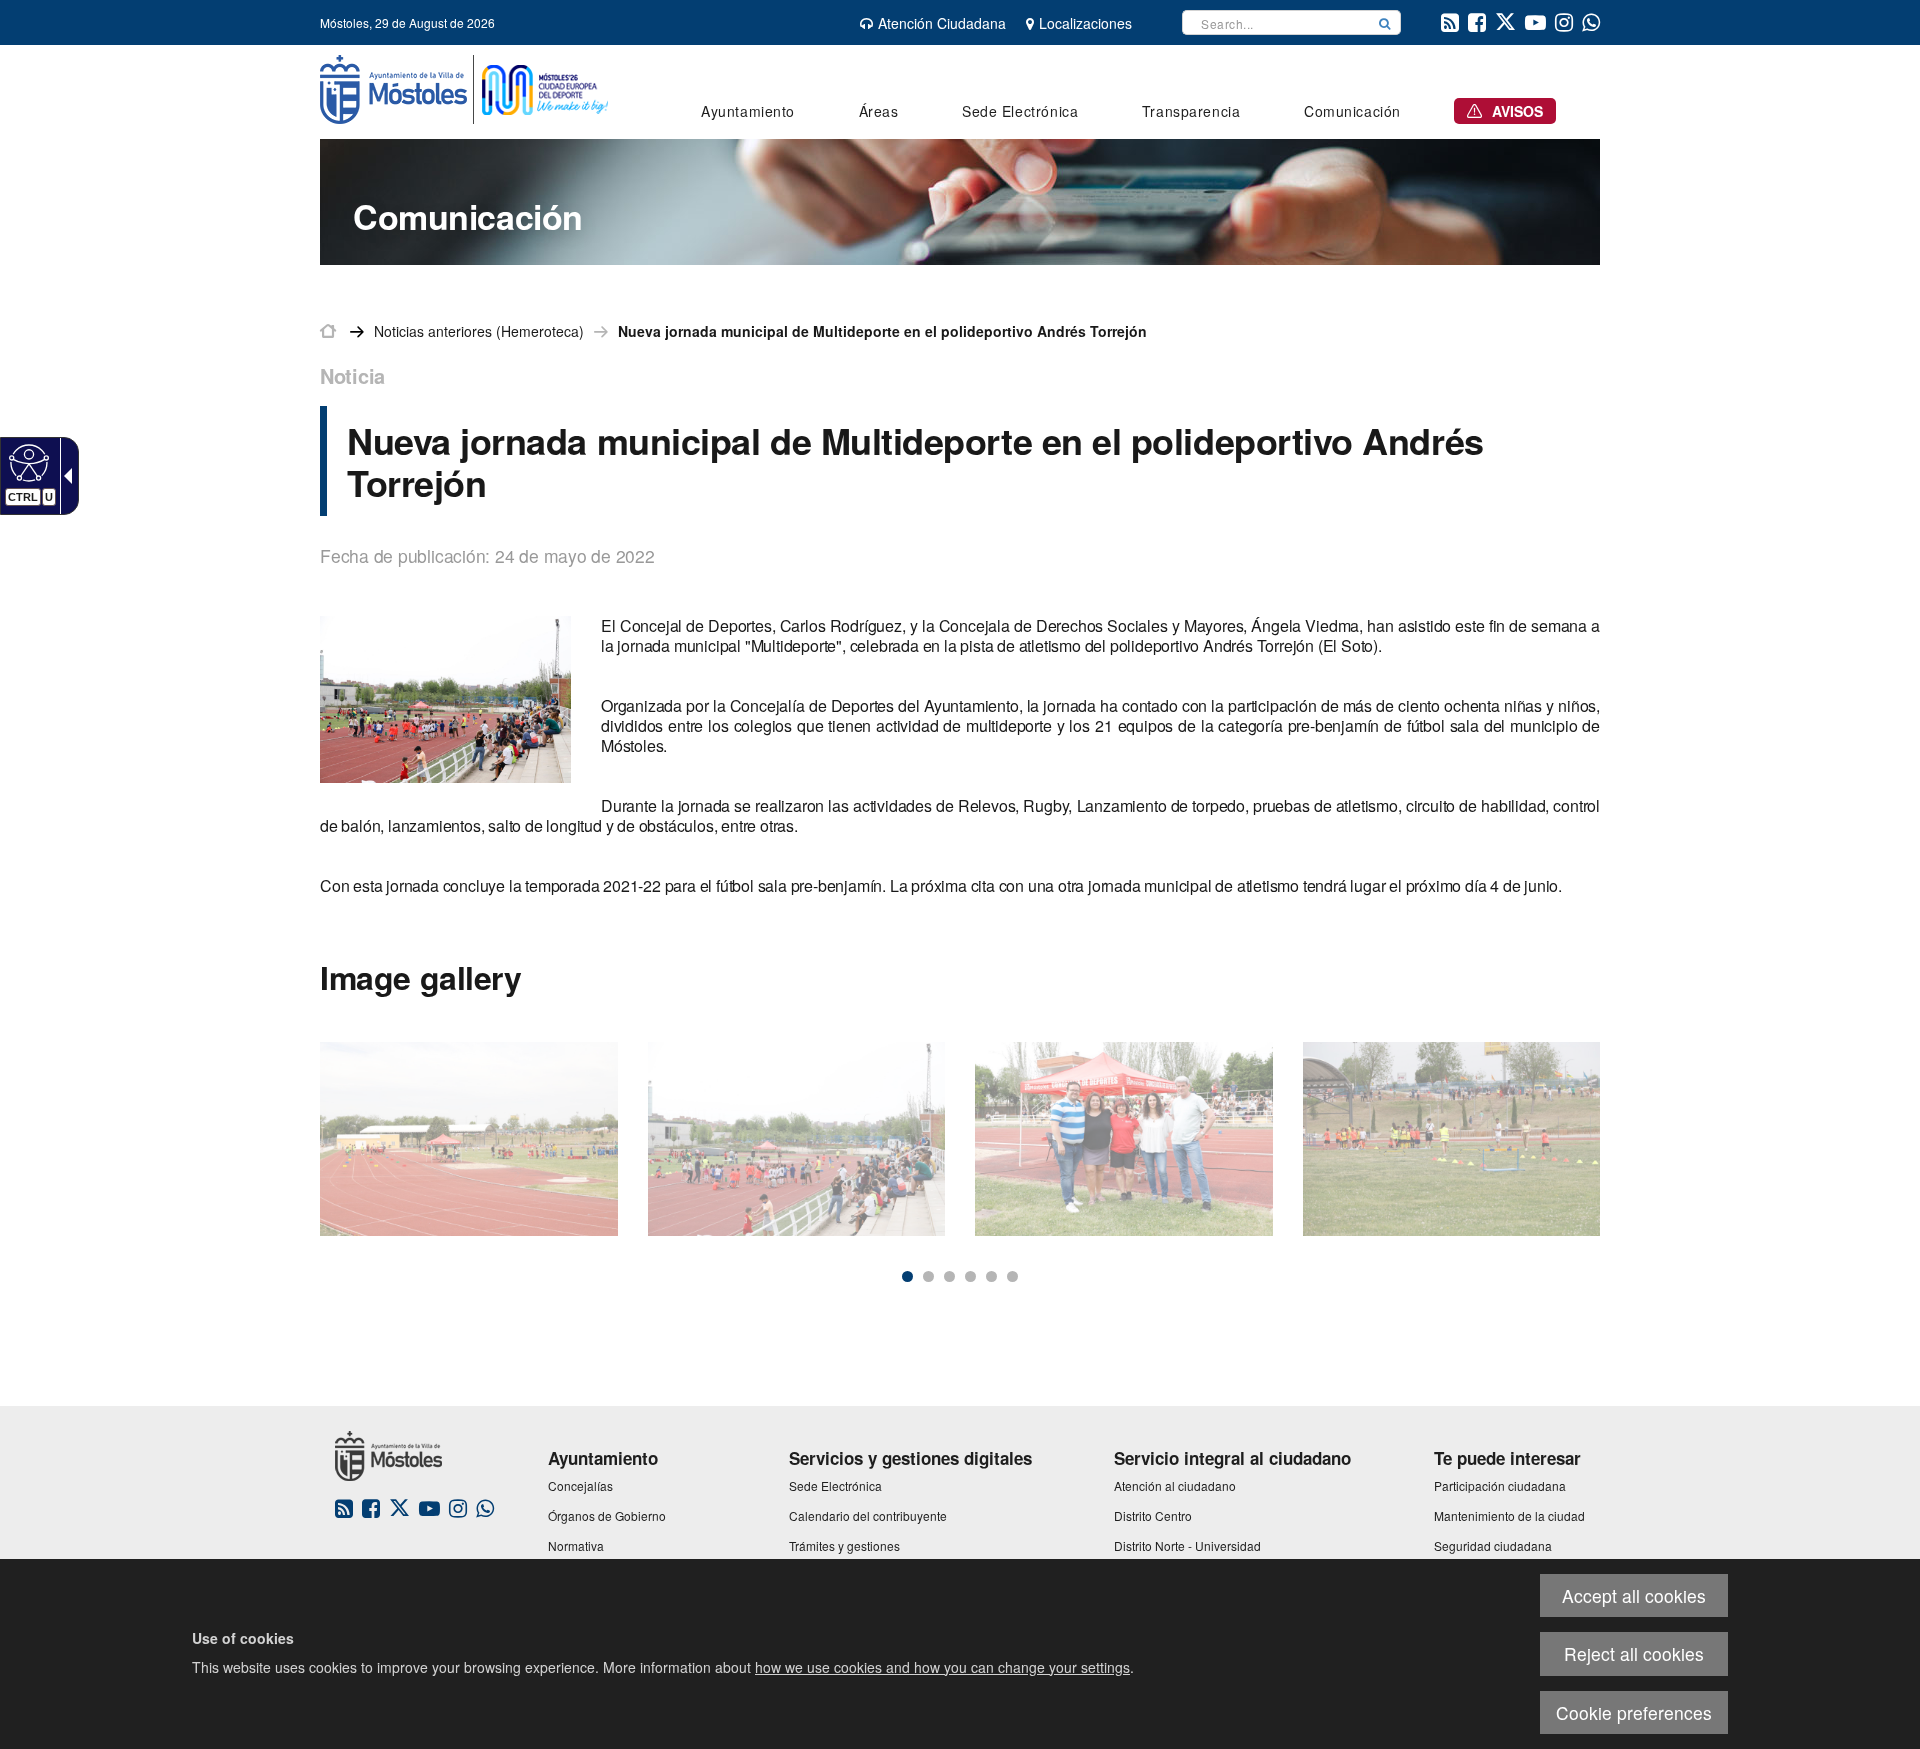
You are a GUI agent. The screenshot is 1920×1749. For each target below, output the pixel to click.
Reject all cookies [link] (1634, 1653)
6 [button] (1012, 1276)
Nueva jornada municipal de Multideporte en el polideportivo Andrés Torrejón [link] (882, 331)
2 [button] (928, 1276)
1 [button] (907, 1276)
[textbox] (1276, 22)
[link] (26, 462)
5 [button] (991, 1276)
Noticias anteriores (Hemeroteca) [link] (479, 331)
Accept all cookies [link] (1634, 1595)
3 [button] (949, 1276)
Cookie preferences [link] (1634, 1712)
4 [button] (970, 1276)
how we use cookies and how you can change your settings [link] (942, 1667)
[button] (1385, 22)
